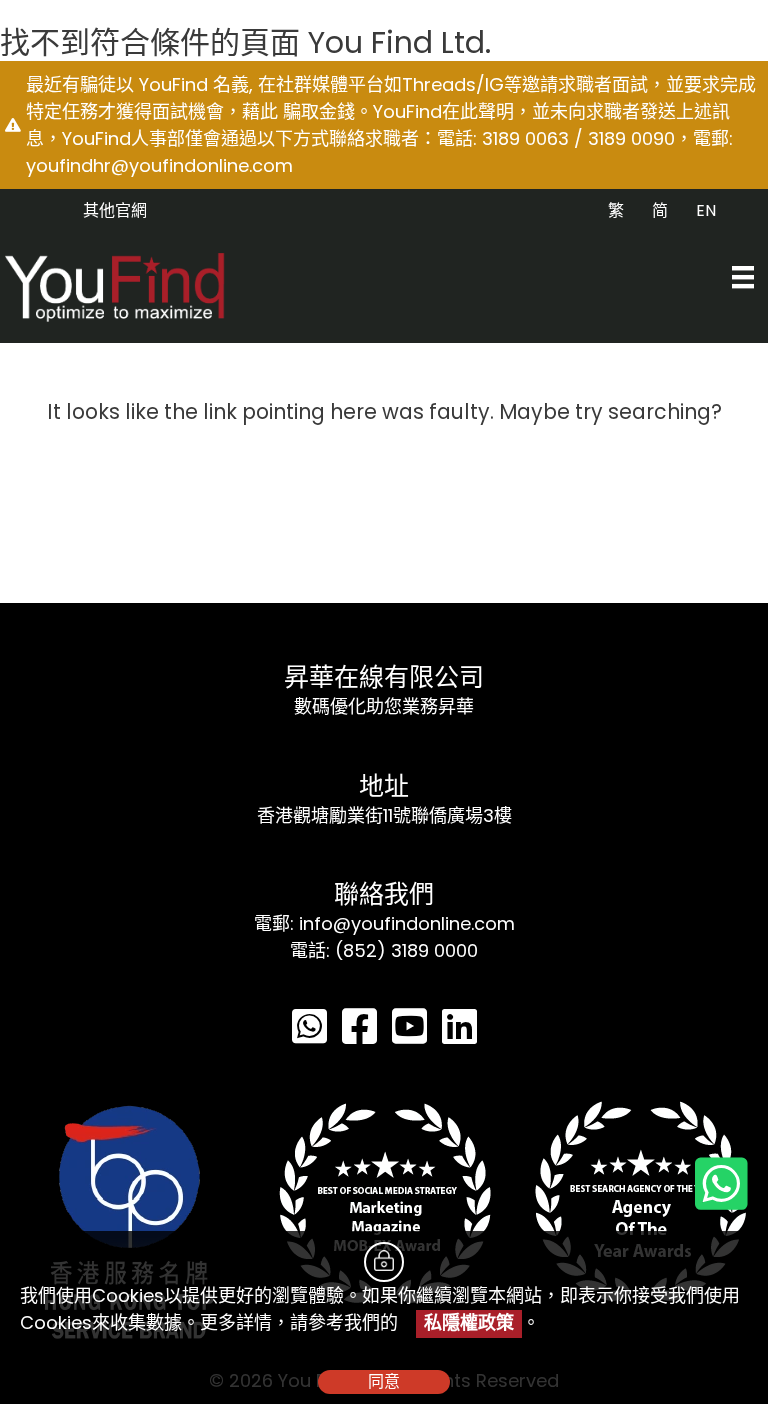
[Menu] (743, 277)
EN (706, 210)
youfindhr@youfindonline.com (159, 165)
